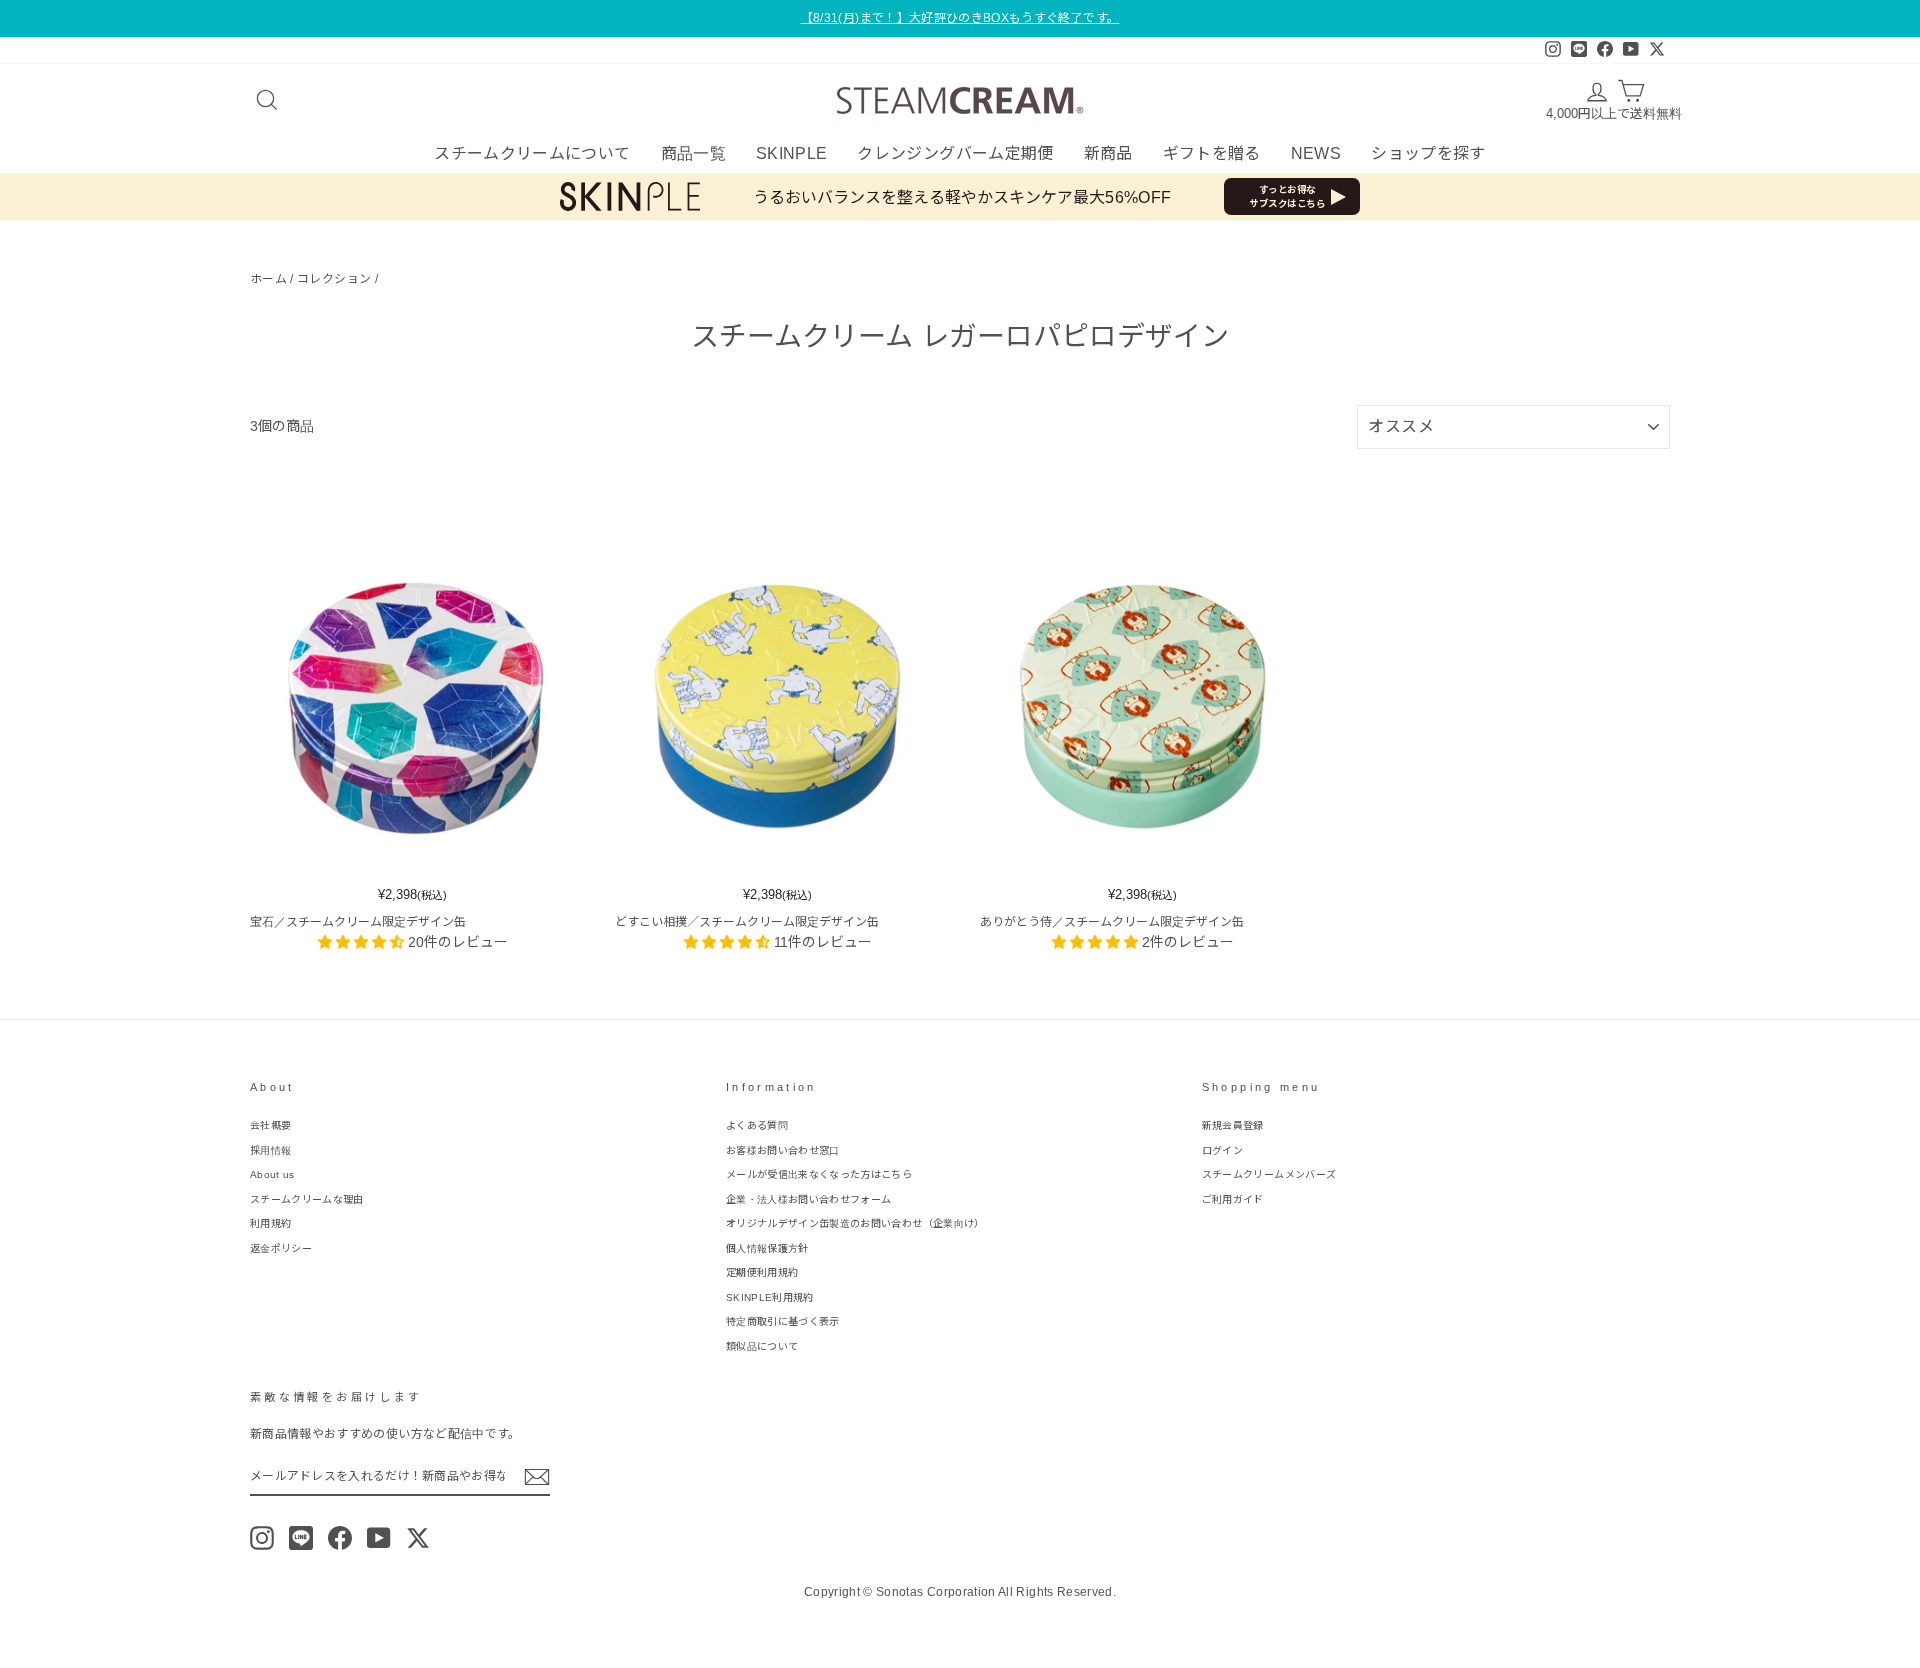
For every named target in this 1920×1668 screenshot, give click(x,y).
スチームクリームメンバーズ (1269, 1174)
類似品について (762, 1346)
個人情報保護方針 (767, 1248)
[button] (363, 942)
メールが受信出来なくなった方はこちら (819, 1174)
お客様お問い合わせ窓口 (783, 1150)
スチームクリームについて (532, 153)
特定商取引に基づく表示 (783, 1321)
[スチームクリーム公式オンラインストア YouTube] (379, 1538)
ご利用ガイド (1233, 1199)
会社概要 (270, 1125)
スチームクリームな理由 (307, 1199)
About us (272, 1174)
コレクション (334, 279)
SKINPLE (791, 153)
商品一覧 (693, 153)
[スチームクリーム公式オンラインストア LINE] (301, 1538)
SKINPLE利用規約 (770, 1297)
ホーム (268, 279)
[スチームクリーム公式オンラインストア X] (418, 1538)
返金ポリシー (281, 1248)
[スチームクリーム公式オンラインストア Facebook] (340, 1538)
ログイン (1222, 1150)
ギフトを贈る (1212, 153)
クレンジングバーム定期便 (955, 153)
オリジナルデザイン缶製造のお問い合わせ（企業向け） (855, 1223)
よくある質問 (757, 1125)
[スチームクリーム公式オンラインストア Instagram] (262, 1538)
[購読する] (537, 1477)
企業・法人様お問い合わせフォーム (809, 1199)
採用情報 (270, 1150)
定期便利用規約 (762, 1272)
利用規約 (270, 1223)
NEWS (1316, 153)
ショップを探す (1428, 153)
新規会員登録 (1233, 1125)
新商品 (1108, 153)
